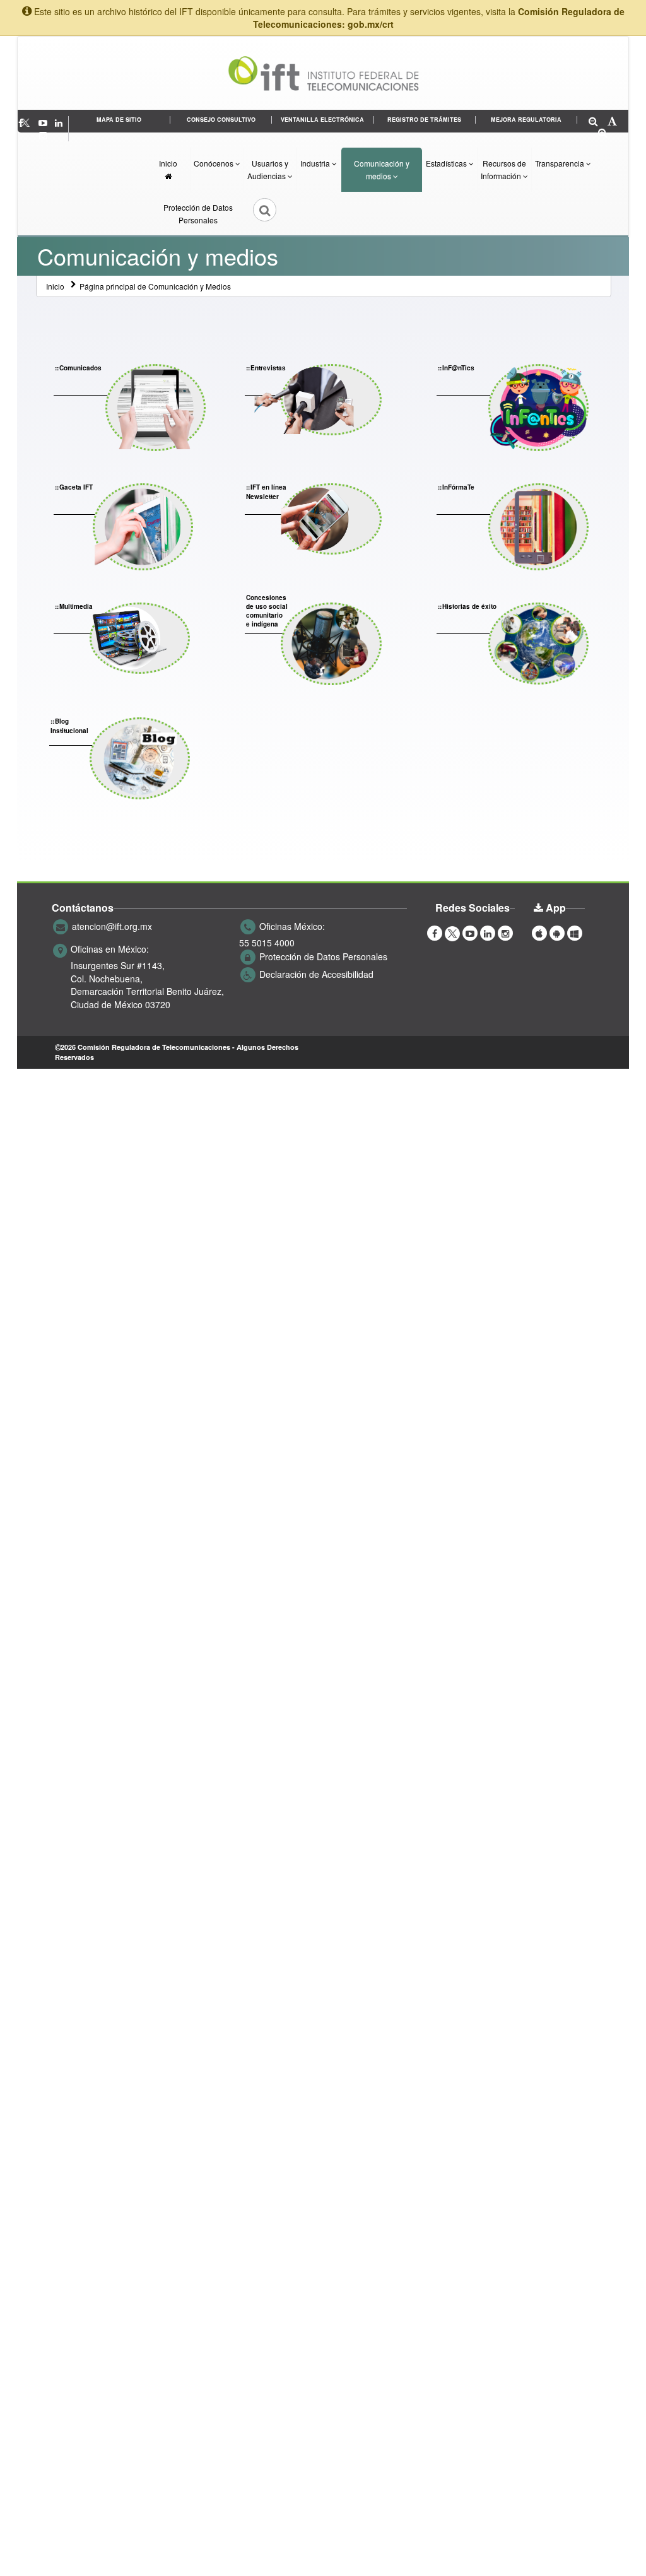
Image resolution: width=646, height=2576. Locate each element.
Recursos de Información (503, 169)
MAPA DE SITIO (119, 120)
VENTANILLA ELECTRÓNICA (322, 120)
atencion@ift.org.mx (112, 926)
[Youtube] (44, 122)
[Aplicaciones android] (557, 932)
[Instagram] (43, 135)
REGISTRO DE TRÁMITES (424, 120)
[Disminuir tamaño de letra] (593, 122)
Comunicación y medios (382, 169)
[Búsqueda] (256, 214)
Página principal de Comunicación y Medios (155, 286)
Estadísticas (447, 163)
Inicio (168, 163)
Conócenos (214, 163)
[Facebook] (435, 932)
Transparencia (561, 163)
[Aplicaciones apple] (539, 932)
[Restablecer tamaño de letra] (612, 122)
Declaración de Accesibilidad (316, 974)
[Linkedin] (60, 122)
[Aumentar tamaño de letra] (603, 133)
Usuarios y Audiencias (268, 169)
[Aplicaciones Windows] (575, 932)
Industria (316, 163)
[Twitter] (32, 122)
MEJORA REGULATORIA (526, 120)
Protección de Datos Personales (198, 214)
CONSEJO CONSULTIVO (221, 120)
